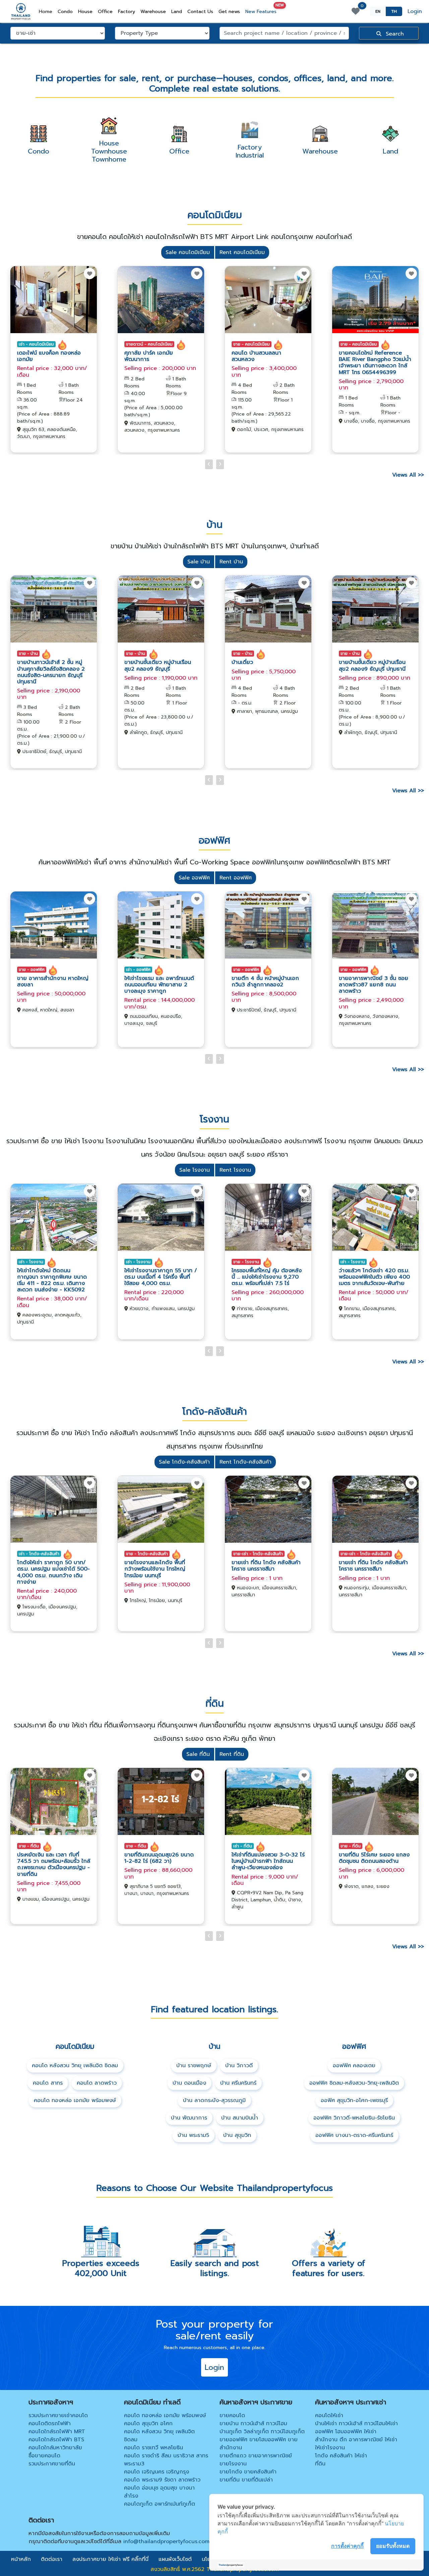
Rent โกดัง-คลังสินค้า (246, 1462)
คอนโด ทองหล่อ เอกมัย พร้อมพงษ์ (75, 2100)
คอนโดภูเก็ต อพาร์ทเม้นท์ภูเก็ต (160, 2504)
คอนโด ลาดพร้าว (97, 2083)
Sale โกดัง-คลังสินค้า (184, 1462)
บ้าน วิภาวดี (239, 2066)
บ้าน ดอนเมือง (189, 2083)
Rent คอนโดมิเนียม (242, 252)
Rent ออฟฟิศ (236, 878)
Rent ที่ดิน (232, 1754)
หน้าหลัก (21, 2559)
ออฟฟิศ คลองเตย (354, 2066)
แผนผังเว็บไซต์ (175, 2559)
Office (105, 12)
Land (177, 12)
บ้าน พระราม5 (193, 2135)
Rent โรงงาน (235, 1170)
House (85, 12)
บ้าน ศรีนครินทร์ (238, 2083)
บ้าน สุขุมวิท (237, 2135)
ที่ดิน (320, 2464)
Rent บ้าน (231, 562)
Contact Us (200, 12)
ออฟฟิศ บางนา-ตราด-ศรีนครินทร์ (354, 2135)
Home (47, 11)
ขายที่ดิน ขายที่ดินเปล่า (246, 2480)
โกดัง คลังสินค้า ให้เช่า (341, 2456)
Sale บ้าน (199, 562)
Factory (127, 12)
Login (415, 11)
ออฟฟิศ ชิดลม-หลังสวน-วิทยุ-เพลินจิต (354, 2083)
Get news (229, 12)
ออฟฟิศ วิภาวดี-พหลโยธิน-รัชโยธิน (354, 2118)
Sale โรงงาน (195, 1170)
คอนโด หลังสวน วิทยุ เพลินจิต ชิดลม (75, 2066)
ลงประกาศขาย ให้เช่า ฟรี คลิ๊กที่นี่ (110, 2559)
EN (378, 11)
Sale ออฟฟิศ (194, 878)
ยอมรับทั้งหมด (393, 2546)
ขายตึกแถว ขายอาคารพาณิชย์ (256, 2456)
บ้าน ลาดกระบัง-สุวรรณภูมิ (214, 2100)
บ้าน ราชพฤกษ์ (194, 2066)
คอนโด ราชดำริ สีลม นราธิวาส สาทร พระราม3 (166, 2460)
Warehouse (153, 12)
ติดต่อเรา (52, 2559)
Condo (65, 12)
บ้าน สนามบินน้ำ (240, 2118)
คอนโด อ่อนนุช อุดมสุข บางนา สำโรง (159, 2492)
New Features (262, 10)
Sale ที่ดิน (198, 1754)
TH (394, 11)
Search (394, 34)
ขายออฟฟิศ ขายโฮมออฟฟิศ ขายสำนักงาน (259, 2444)
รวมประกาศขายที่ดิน (52, 2464)
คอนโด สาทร (48, 2083)
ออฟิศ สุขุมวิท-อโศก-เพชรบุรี (354, 2100)
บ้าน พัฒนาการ (189, 2118)
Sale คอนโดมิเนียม (188, 252)
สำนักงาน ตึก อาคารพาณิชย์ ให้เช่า (356, 2440)
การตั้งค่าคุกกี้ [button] (347, 2546)
